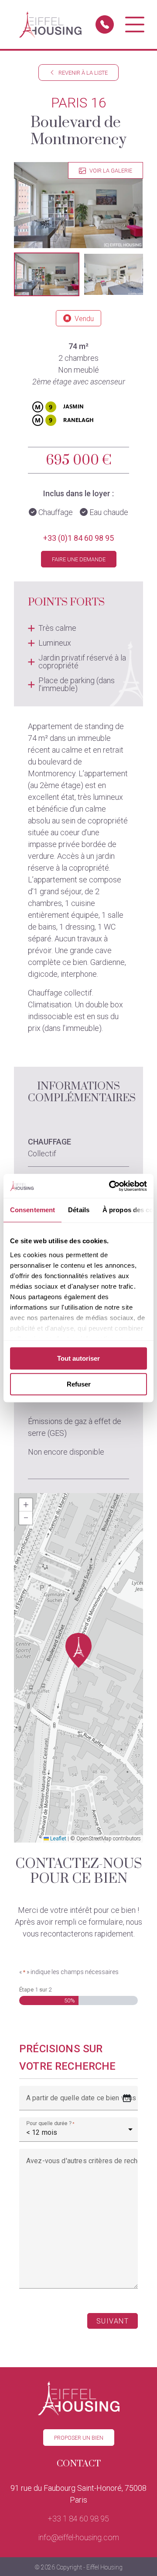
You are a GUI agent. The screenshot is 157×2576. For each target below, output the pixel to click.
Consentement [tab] (32, 1210)
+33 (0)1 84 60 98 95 (78, 538)
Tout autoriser (78, 1358)
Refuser (79, 1384)
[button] (47, 274)
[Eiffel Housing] (50, 24)
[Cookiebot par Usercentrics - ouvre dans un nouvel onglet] (111, 1186)
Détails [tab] (79, 1210)
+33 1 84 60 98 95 (78, 2519)
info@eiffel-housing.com (79, 2537)
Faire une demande (79, 559)
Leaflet (58, 1839)
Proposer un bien (79, 2438)
